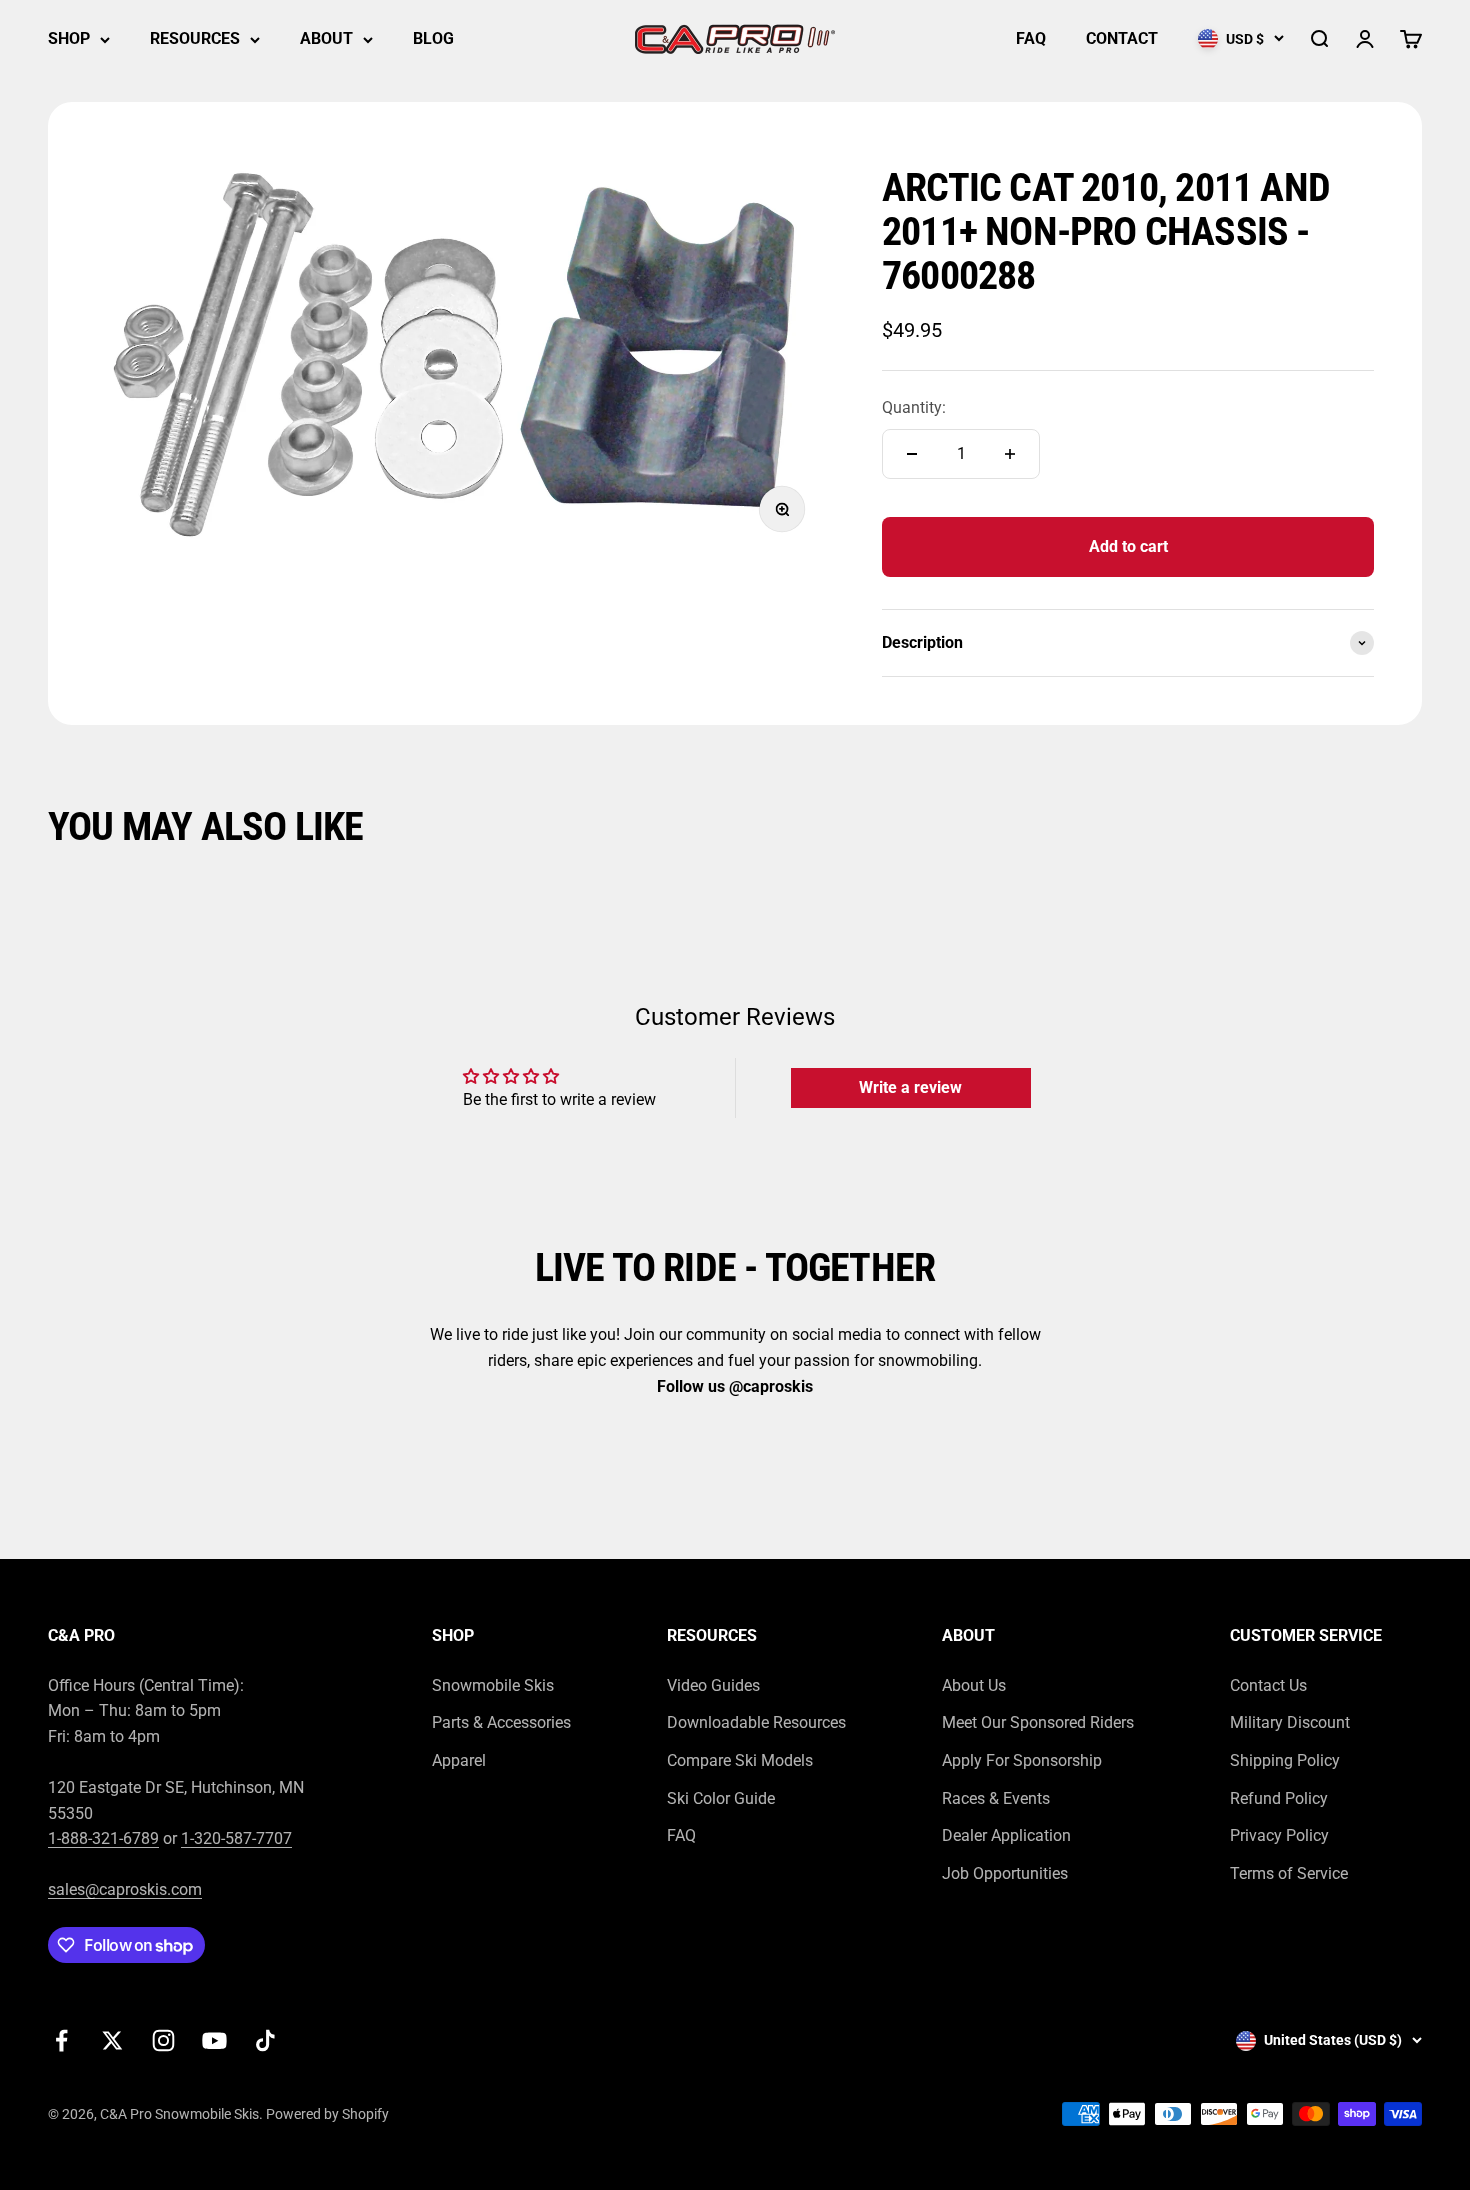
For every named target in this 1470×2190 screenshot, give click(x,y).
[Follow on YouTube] (214, 2040)
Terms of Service (1289, 1873)
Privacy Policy (1279, 1835)
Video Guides (713, 1685)
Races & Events (996, 1798)
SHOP (69, 38)
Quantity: (914, 407)
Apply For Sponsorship (1022, 1760)
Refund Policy (1279, 1798)
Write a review (910, 1087)
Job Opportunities (1005, 1873)
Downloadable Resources (756, 1722)
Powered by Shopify (327, 2114)
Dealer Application (1006, 1835)
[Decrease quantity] (912, 454)
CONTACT (1122, 38)
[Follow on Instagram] (163, 2040)
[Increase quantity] (1010, 454)
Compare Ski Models (740, 1760)
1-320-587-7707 (236, 1838)
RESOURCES (195, 38)
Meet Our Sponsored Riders (1038, 1722)
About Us (974, 1685)
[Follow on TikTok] (265, 2040)
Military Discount (1290, 1722)
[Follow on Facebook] (61, 2040)
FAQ (1031, 38)
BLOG (433, 38)
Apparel (459, 1760)
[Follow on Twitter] (112, 2040)
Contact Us (1268, 1685)
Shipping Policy (1285, 1760)
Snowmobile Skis (493, 1685)
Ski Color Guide (721, 1798)
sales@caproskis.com (125, 1889)
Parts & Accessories (501, 1722)
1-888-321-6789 (103, 1838)
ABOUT (326, 38)
